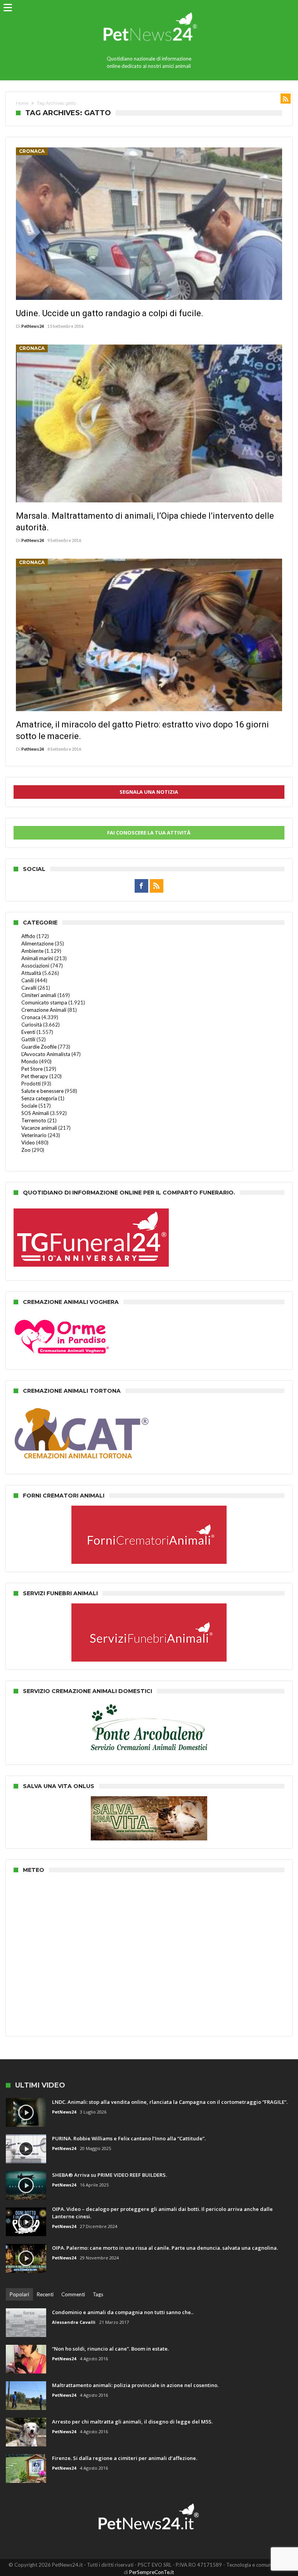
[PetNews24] (149, 9)
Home (22, 103)
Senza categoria (39, 1098)
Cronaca (32, 151)
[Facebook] (141, 886)
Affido (28, 936)
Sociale (29, 1106)
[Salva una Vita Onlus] (149, 1800)
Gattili (28, 1039)
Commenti (73, 2294)
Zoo (26, 1150)
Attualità (31, 973)
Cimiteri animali (39, 995)
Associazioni (35, 966)
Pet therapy (35, 1076)
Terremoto (34, 1120)
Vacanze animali (39, 1128)
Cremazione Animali (44, 1010)
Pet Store (32, 1069)
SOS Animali (35, 1113)
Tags (98, 2294)
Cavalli (29, 988)
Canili (28, 980)
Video (28, 1143)
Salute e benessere (42, 1091)
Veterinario (34, 1135)
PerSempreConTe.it (152, 2572)
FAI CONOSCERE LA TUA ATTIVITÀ (149, 833)
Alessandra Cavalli (74, 2322)
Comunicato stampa (44, 1002)
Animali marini (37, 958)
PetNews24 (33, 326)
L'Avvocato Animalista (46, 1054)
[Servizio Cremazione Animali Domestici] (149, 1607)
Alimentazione (37, 943)
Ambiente (32, 951)
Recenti (45, 2294)
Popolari (19, 2294)
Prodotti (31, 1084)
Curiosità (32, 1025)
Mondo (30, 1061)
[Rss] (157, 886)
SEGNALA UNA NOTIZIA (149, 792)
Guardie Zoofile (39, 1047)
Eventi (28, 1032)
